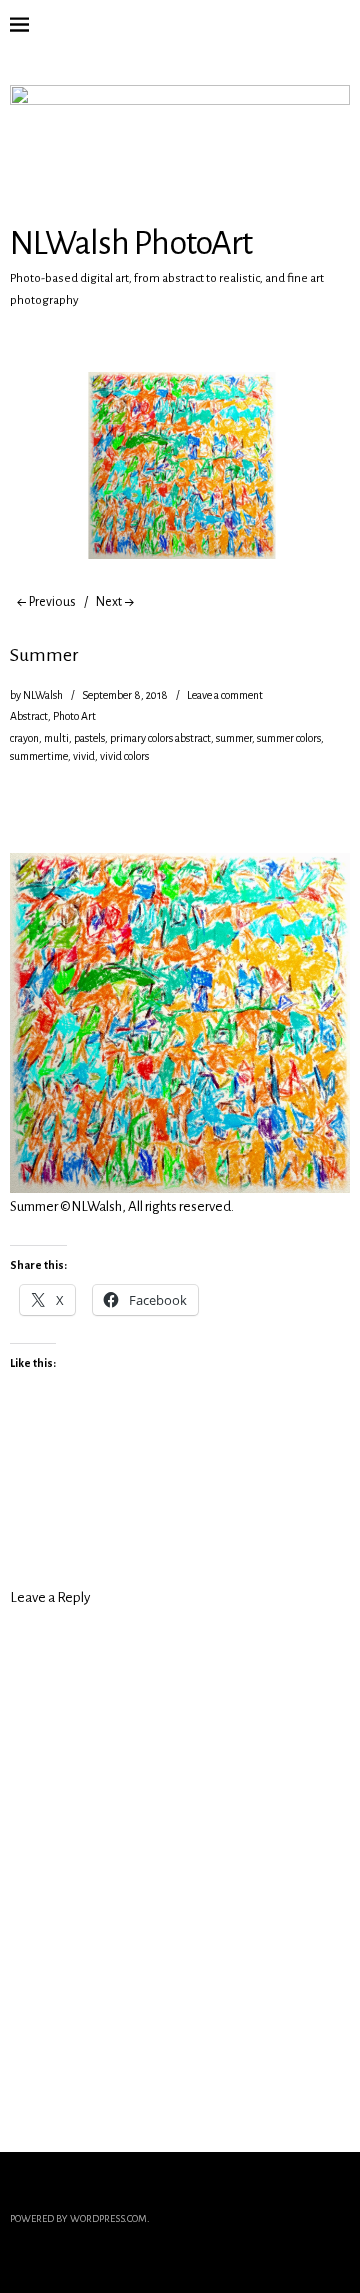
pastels (89, 738)
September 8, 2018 (125, 695)
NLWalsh (43, 695)
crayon (24, 738)
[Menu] (35, 25)
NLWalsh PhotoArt (131, 243)
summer (234, 738)
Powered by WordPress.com (78, 2218)
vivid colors (124, 756)
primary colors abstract (160, 738)
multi (56, 738)
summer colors (289, 738)
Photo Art (74, 716)
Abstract (29, 716)
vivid (84, 756)
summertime (39, 756)
